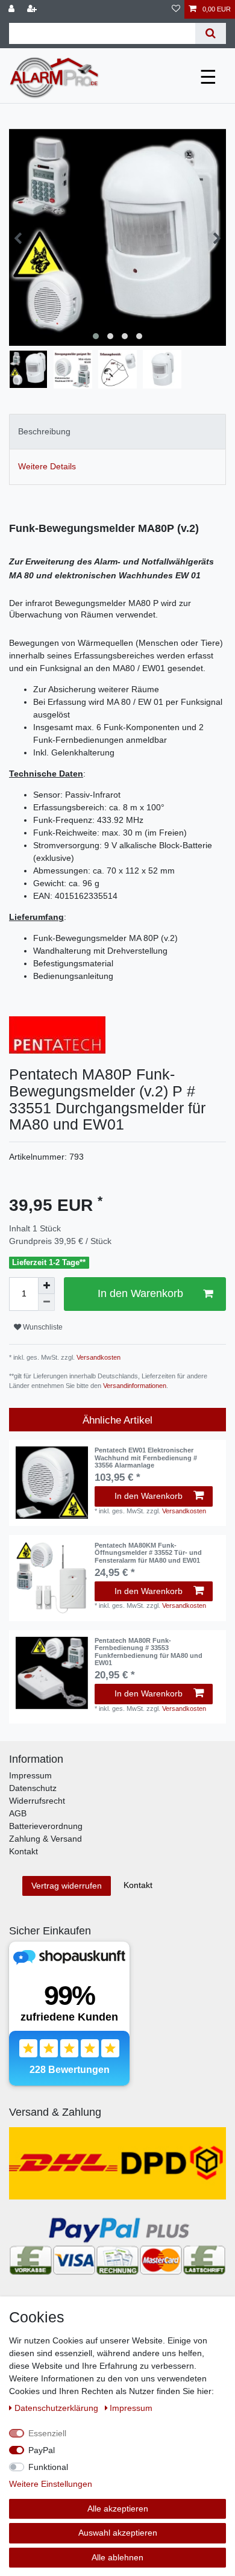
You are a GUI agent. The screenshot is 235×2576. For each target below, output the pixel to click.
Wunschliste (42, 1327)
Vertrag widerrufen (67, 1886)
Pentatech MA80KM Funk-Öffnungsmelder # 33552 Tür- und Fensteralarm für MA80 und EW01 (148, 1553)
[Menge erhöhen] (46, 1286)
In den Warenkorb (140, 1293)
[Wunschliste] (176, 9)
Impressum (30, 1775)
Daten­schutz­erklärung (58, 2408)
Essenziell (47, 2433)
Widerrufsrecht (37, 1801)
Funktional (48, 2467)
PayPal (42, 2450)
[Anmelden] (13, 9)
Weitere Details (47, 466)
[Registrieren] (33, 9)
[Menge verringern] (46, 1302)
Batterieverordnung (46, 1826)
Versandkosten (98, 1357)
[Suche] (211, 33)
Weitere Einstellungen (51, 2484)
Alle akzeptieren (118, 2509)
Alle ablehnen (117, 2557)
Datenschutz (33, 1788)
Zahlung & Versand (45, 1839)
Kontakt (23, 1851)
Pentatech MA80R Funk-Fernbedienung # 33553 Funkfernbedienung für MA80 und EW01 (149, 1652)
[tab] (117, 432)
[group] (52, 1483)
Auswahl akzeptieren (118, 2533)
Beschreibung (44, 431)
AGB (18, 1813)
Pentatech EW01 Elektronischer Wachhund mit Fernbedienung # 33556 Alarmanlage (146, 1458)
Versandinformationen (135, 1386)
